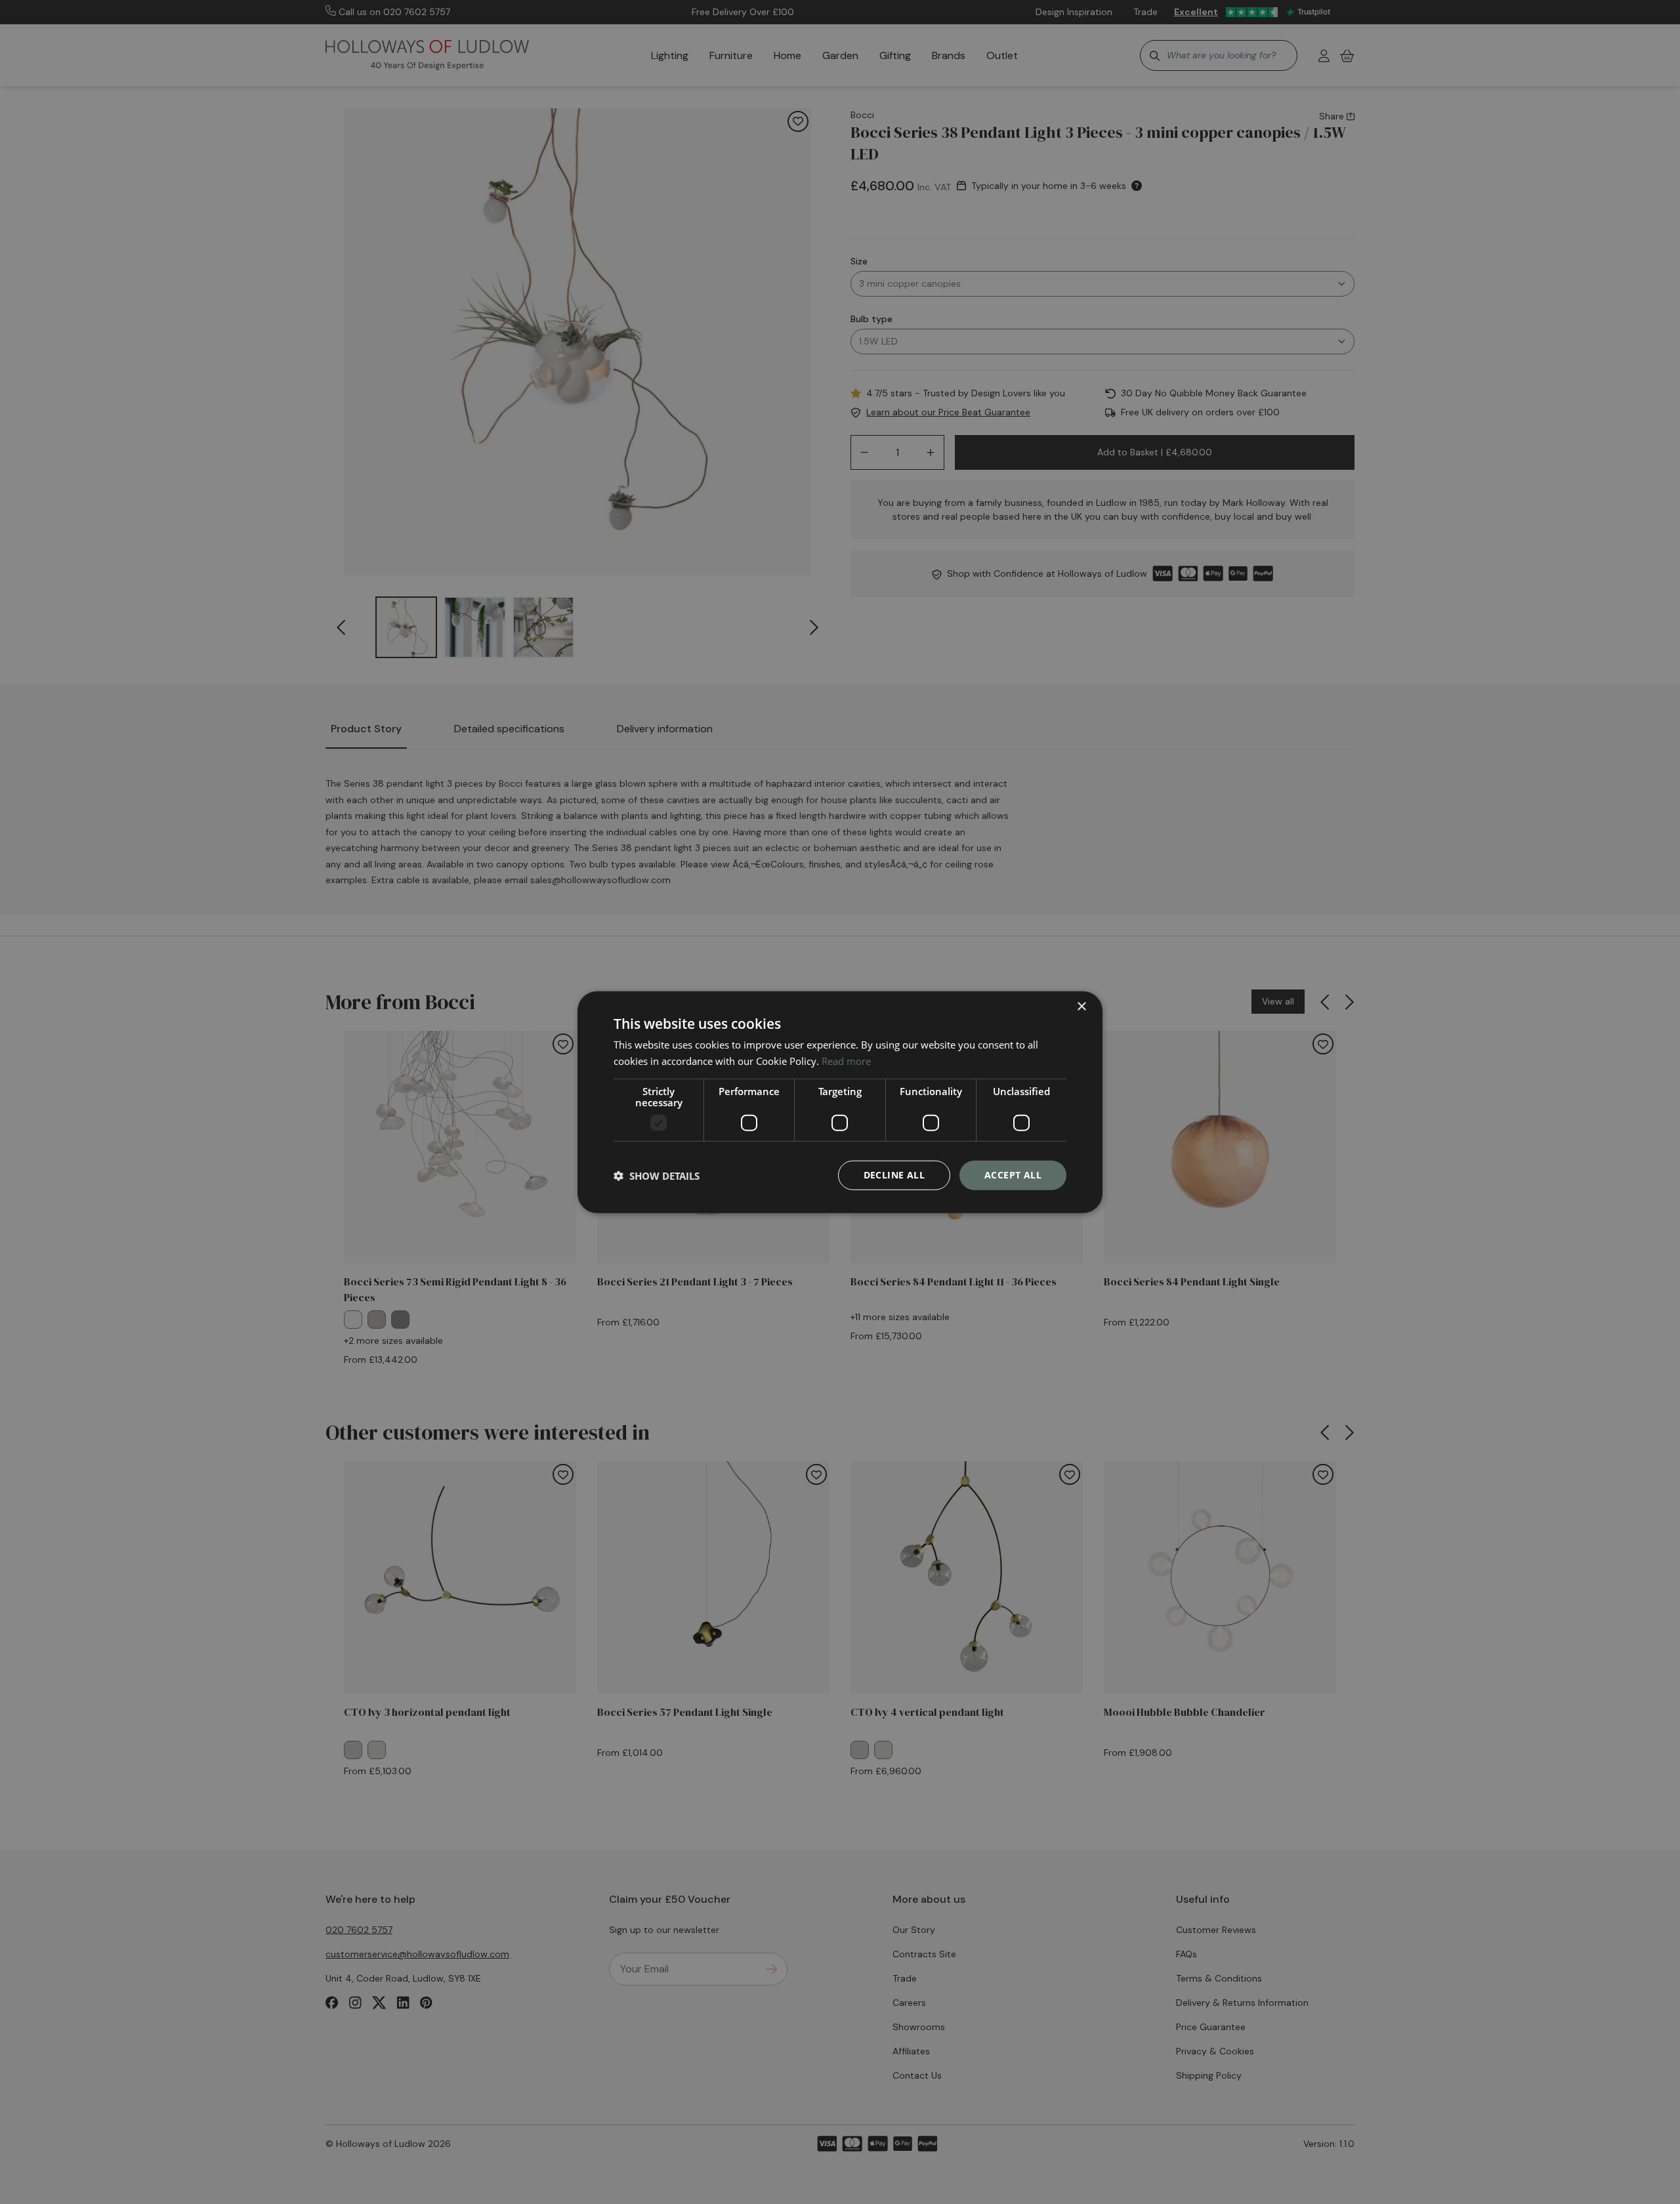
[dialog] (840, 1102)
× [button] (1081, 1006)
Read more (846, 1060)
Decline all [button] (894, 1175)
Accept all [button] (1013, 1175)
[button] (657, 1175)
